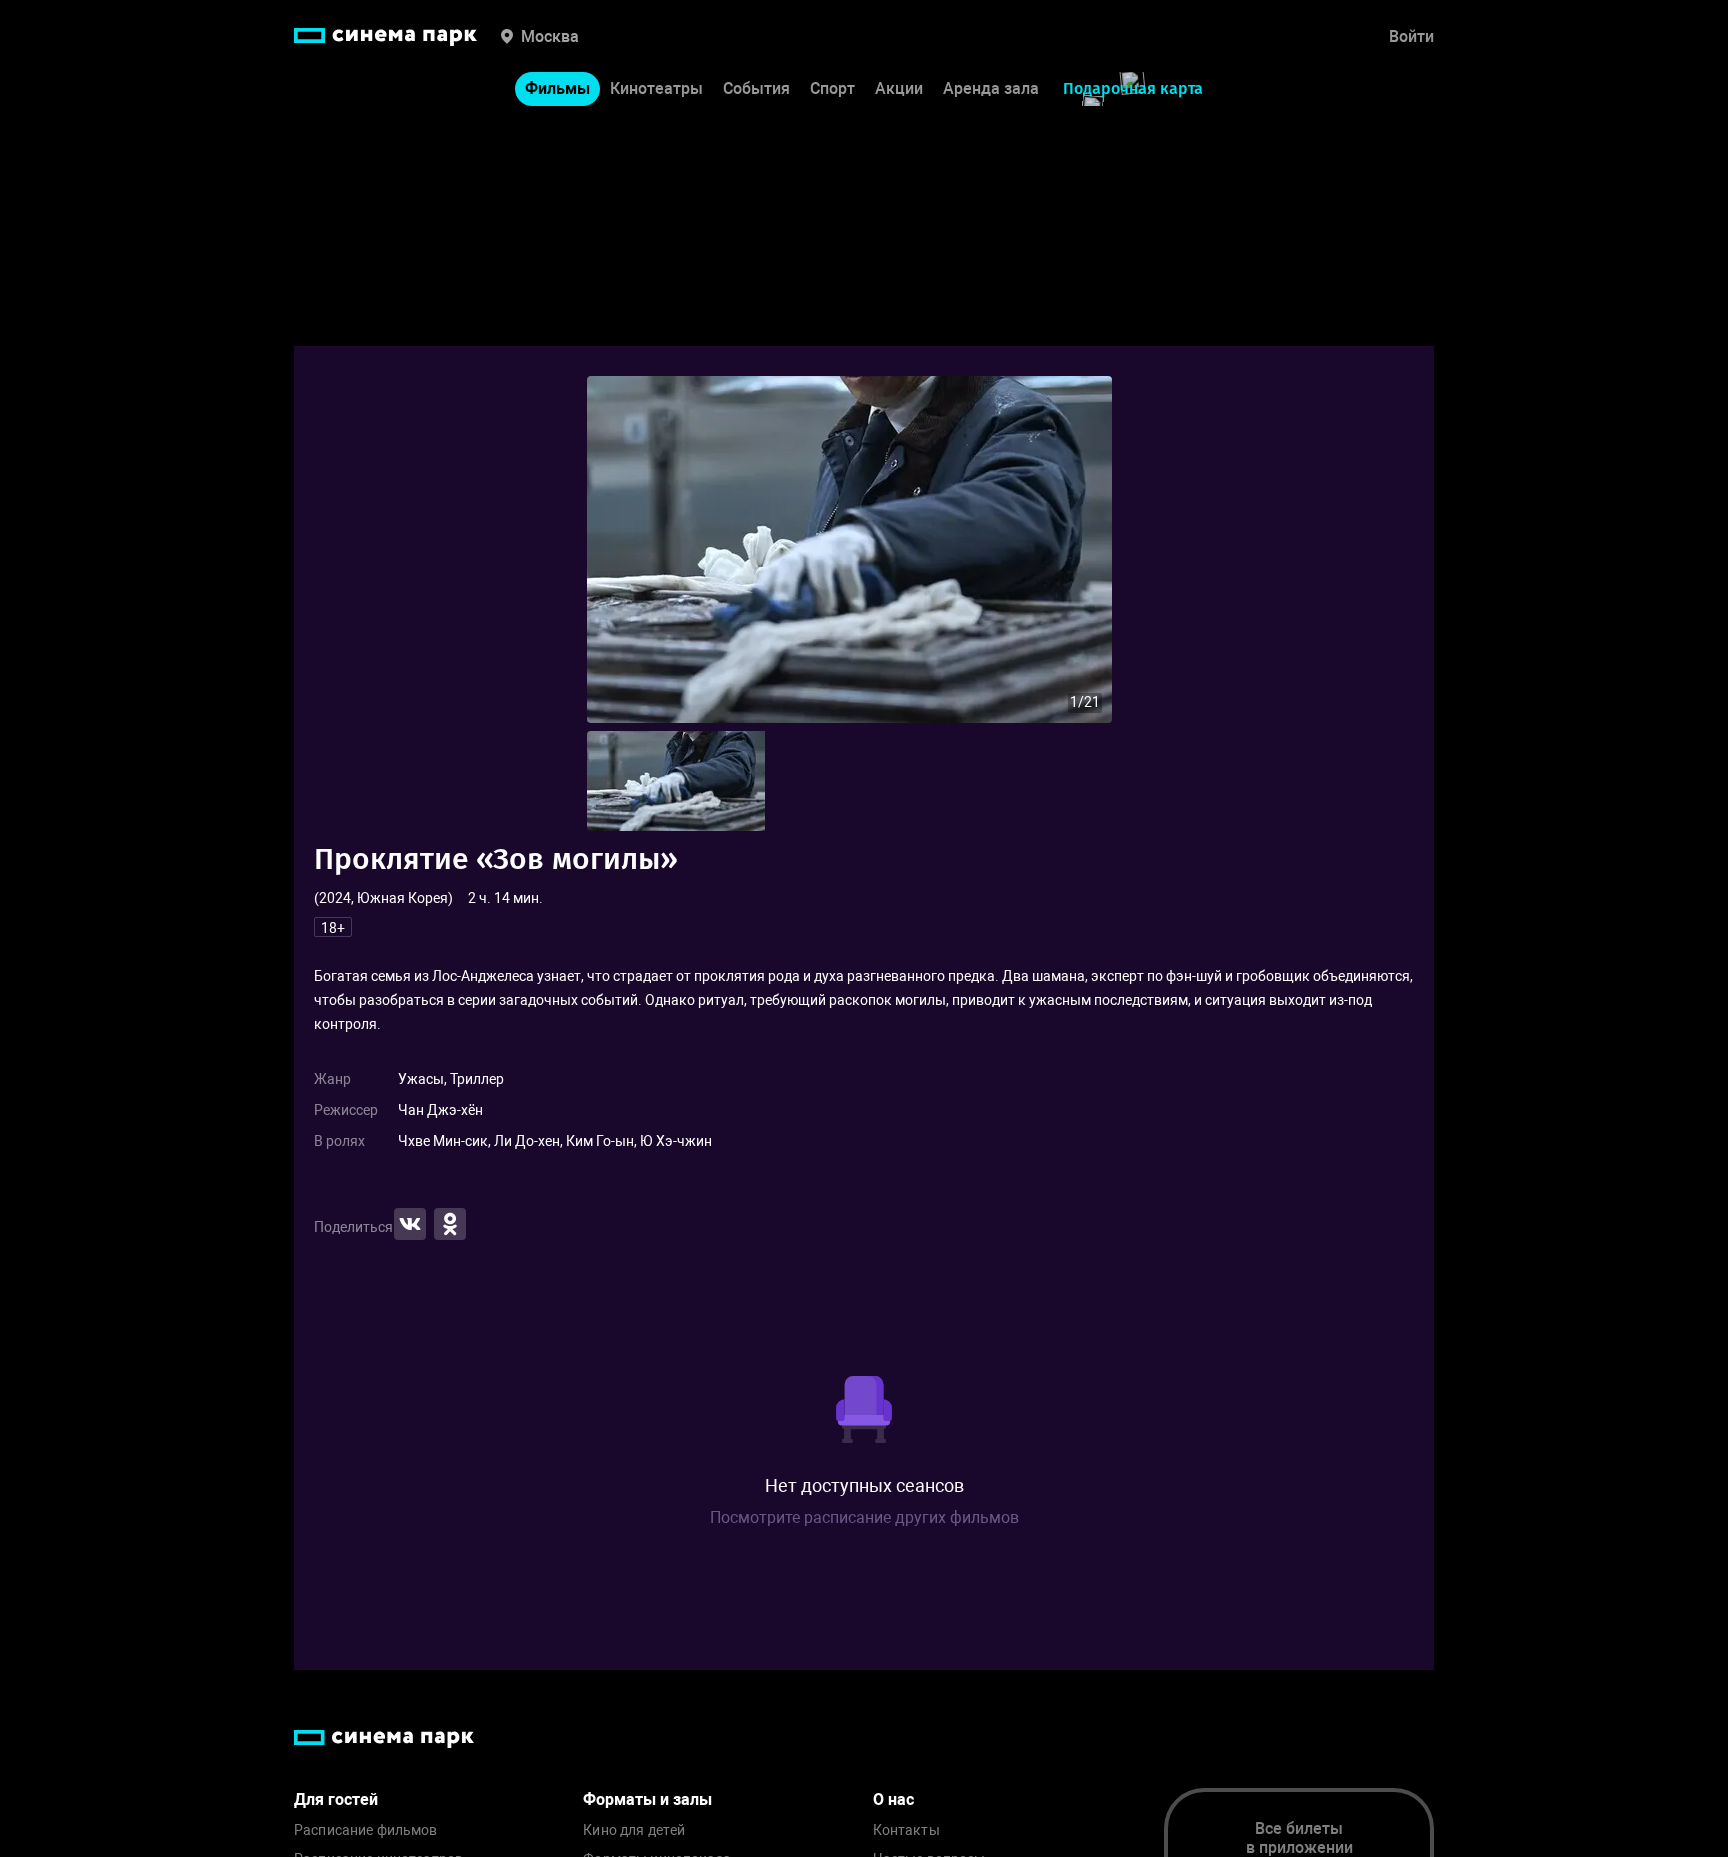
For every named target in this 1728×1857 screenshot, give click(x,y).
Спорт (832, 88)
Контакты (906, 1830)
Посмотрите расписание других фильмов (864, 1517)
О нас (893, 1799)
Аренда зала (991, 88)
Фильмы (557, 88)
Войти (1411, 36)
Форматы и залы (647, 1799)
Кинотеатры (656, 88)
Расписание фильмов (366, 1830)
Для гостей (336, 1799)
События (756, 88)
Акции (899, 88)
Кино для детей (634, 1830)
